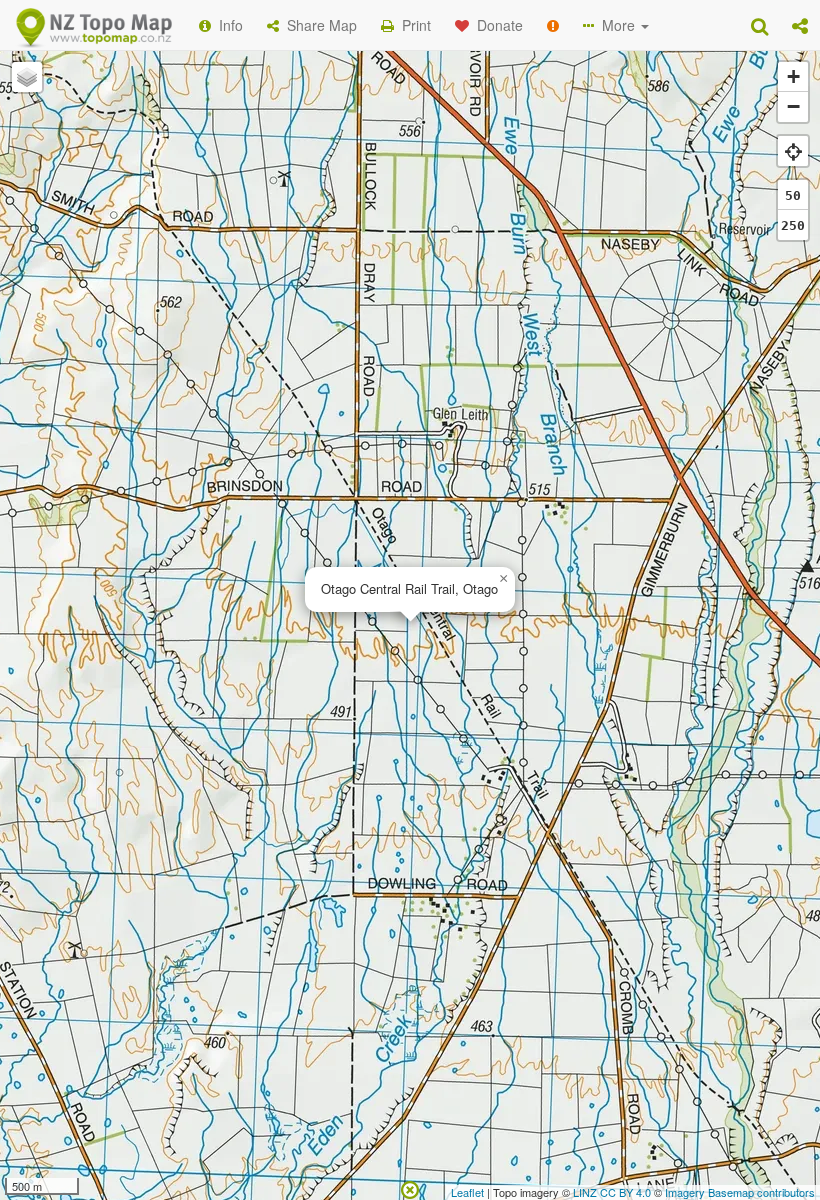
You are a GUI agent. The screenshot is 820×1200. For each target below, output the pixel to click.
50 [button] (793, 195)
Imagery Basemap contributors (740, 1192)
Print (412, 25)
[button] (800, 25)
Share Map (318, 25)
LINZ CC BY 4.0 (612, 1192)
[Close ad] (410, 1188)
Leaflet (467, 1192)
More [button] (616, 25)
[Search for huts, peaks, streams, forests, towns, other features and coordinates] (759, 25)
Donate (496, 25)
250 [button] (793, 225)
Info (227, 25)
